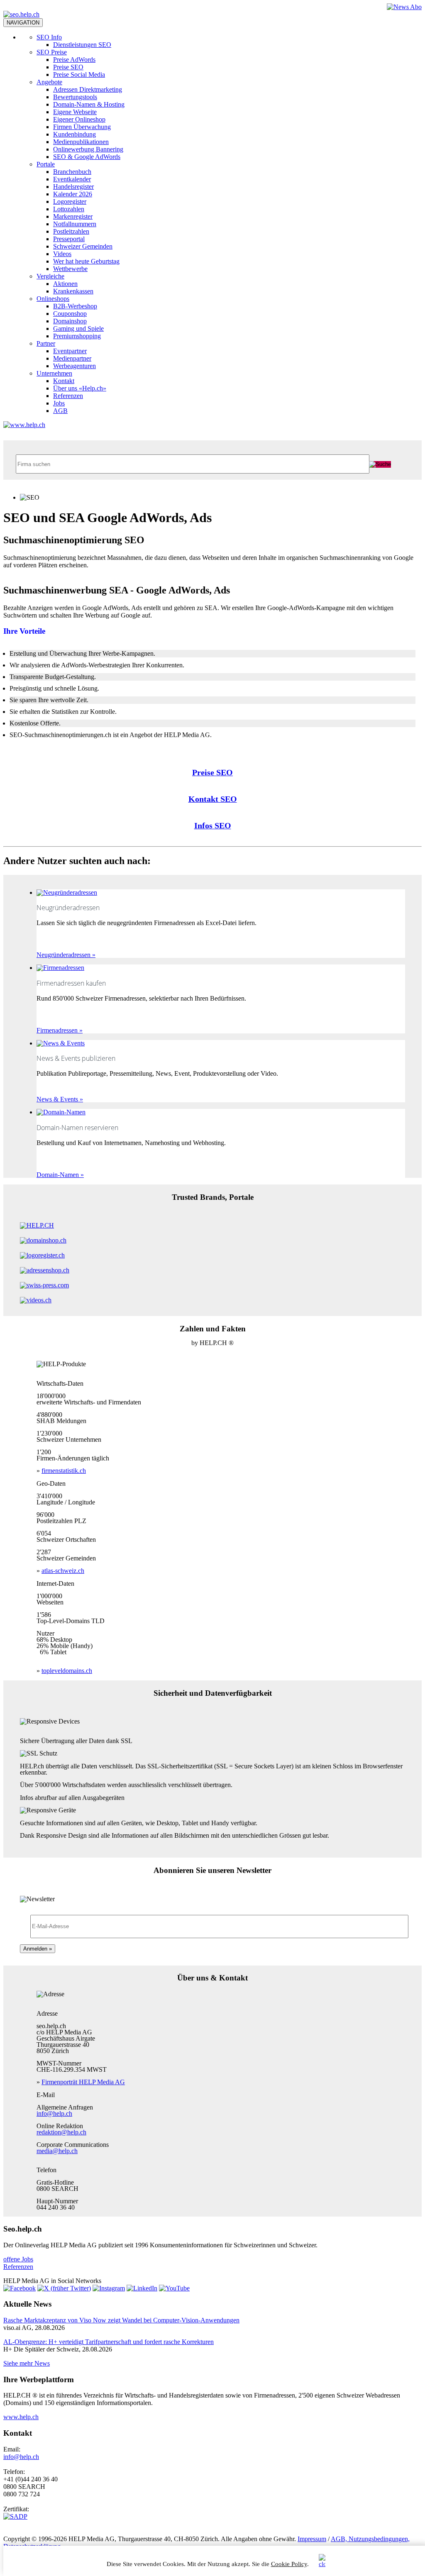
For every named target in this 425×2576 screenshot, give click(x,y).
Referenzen (68, 396)
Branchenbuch (72, 172)
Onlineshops (53, 299)
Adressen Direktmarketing (88, 89)
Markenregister (73, 216)
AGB (60, 411)
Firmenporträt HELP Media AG (83, 2082)
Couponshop (70, 314)
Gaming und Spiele (78, 328)
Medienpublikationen (81, 142)
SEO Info (49, 37)
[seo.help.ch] (21, 14)
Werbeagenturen (74, 366)
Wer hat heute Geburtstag (86, 261)
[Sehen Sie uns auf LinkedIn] (142, 2288)
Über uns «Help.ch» (80, 388)
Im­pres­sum (312, 2539)
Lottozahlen (69, 209)
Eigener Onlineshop (79, 119)
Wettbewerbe (70, 269)
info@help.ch (54, 2113)
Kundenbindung (74, 134)
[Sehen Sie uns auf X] (64, 2288)
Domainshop (70, 321)
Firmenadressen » (60, 1030)
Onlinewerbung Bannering (88, 149)
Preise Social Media (79, 74)
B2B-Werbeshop (75, 306)
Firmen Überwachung (82, 127)
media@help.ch (57, 2151)
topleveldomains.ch (67, 1671)
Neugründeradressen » (66, 955)
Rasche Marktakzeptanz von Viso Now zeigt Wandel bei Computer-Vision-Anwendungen (121, 2320)
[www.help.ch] (24, 425)
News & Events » (60, 1099)
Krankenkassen (73, 291)
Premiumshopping (77, 336)
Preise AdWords (74, 60)
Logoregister (70, 201)
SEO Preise (52, 52)
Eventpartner (70, 351)
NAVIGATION (23, 23)
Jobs (59, 403)
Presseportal (69, 239)
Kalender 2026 (73, 194)
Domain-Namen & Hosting (89, 104)
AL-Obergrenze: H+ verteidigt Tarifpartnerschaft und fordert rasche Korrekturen (109, 2342)
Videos (62, 254)
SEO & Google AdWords (87, 157)
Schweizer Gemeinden (83, 246)
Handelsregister (73, 187)
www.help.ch (21, 2417)
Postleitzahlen (71, 231)
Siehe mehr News (27, 2363)
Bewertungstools (75, 97)
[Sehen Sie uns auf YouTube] (174, 2288)
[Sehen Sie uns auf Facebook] (20, 2288)
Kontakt (64, 381)
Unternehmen (54, 373)
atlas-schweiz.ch (63, 1571)
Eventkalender (72, 179)
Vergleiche (50, 276)
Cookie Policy (289, 2564)
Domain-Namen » (60, 1175)
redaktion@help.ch (61, 2132)
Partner (46, 343)
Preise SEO (68, 67)
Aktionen (65, 284)
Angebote (49, 82)
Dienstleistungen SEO (82, 45)
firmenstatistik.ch (64, 1471)
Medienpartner (72, 358)
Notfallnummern (75, 224)
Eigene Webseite (75, 112)
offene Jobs (18, 2259)
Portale (46, 164)
